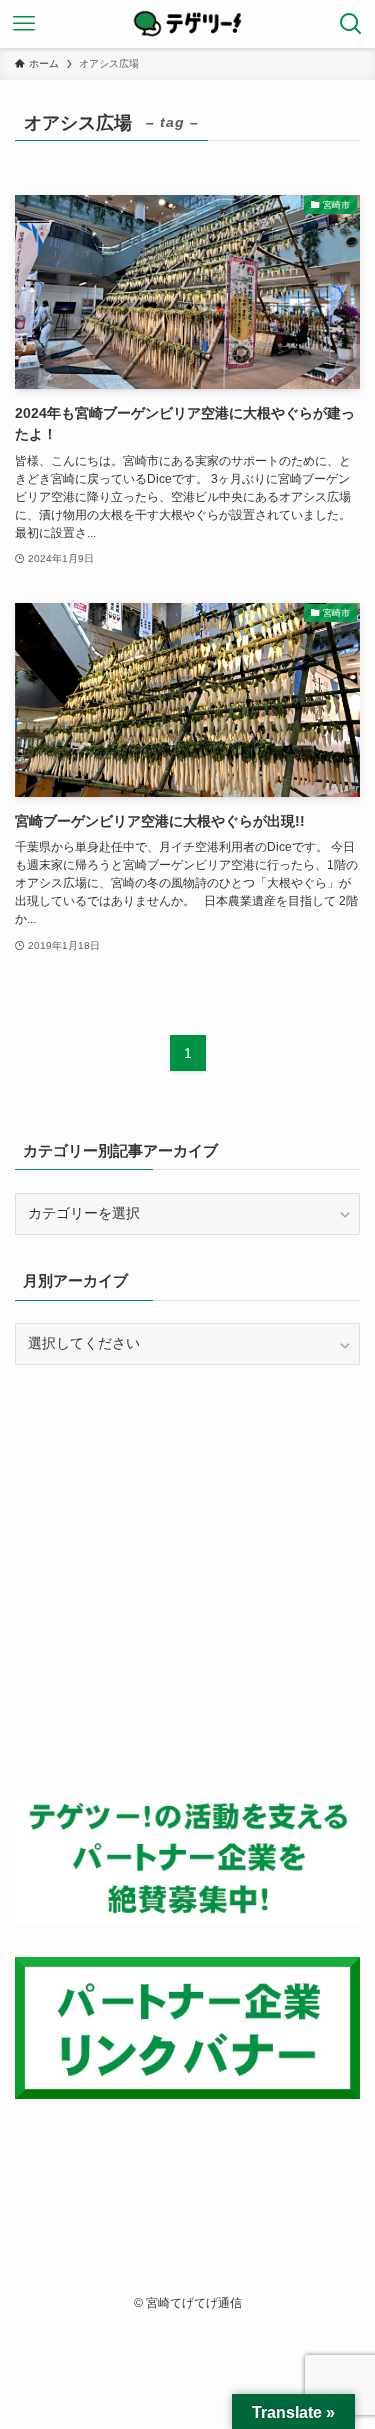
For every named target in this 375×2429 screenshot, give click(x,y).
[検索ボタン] (351, 24)
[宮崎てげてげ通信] (188, 24)
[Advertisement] (187, 1579)
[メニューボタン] (24, 24)
